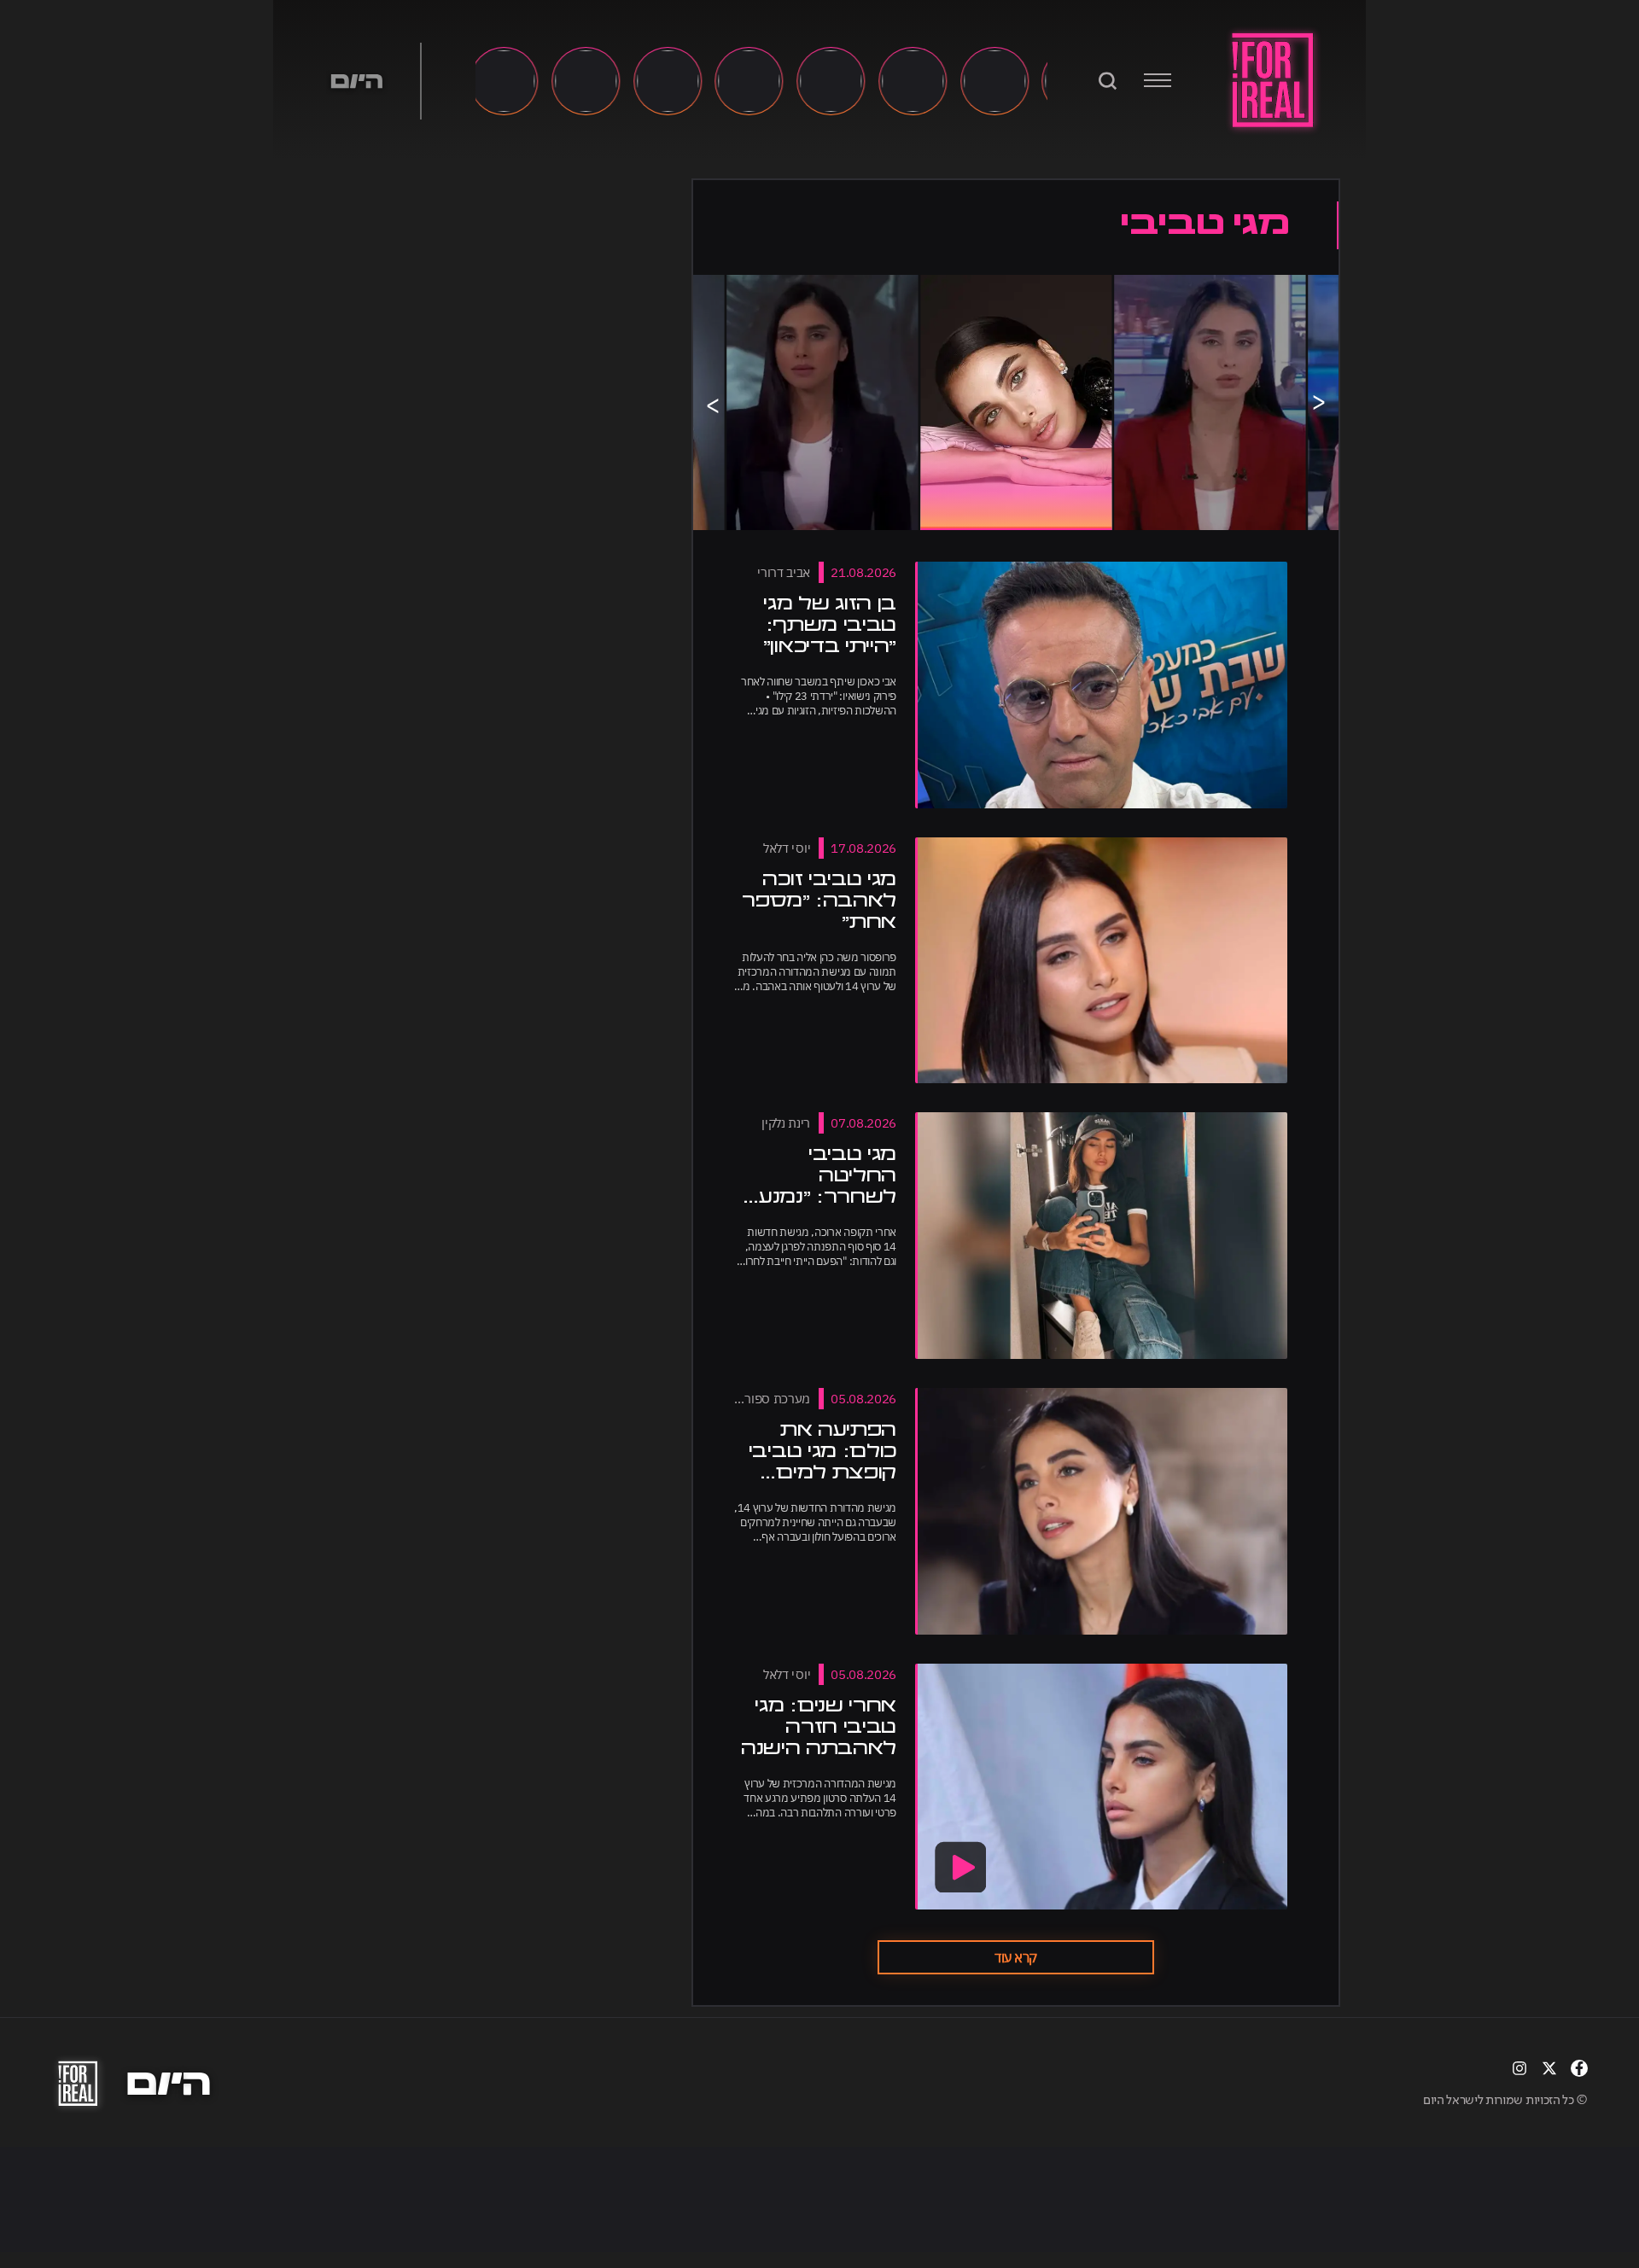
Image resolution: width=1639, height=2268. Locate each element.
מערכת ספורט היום (760, 1399)
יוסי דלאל (787, 848)
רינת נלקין (786, 1123)
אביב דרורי (784, 572)
